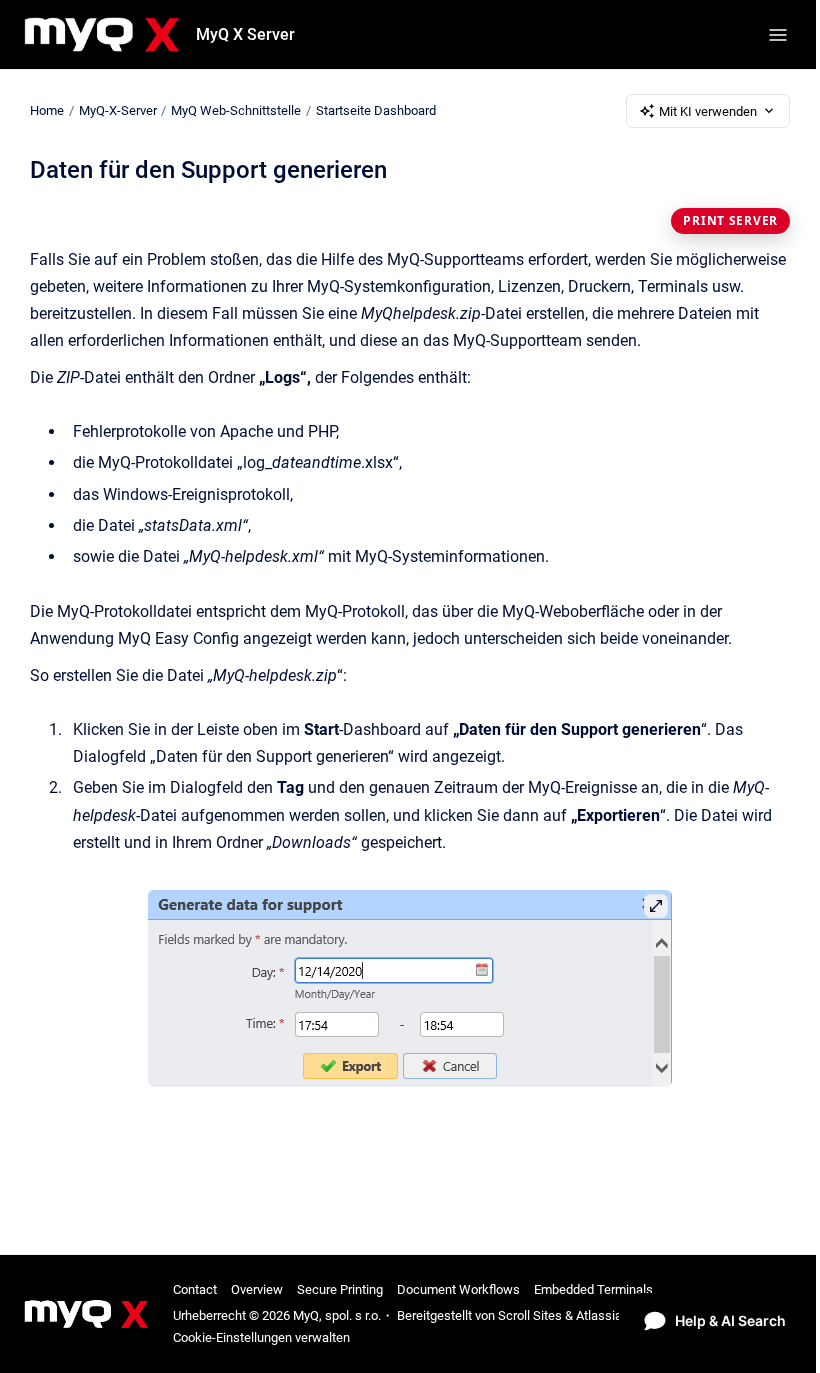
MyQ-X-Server (118, 110)
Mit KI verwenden (708, 111)
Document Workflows (458, 1289)
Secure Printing (340, 1289)
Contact (195, 1289)
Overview (257, 1289)
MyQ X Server (245, 34)
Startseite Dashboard (376, 110)
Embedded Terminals (593, 1289)
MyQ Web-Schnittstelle (236, 110)
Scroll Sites (530, 1315)
